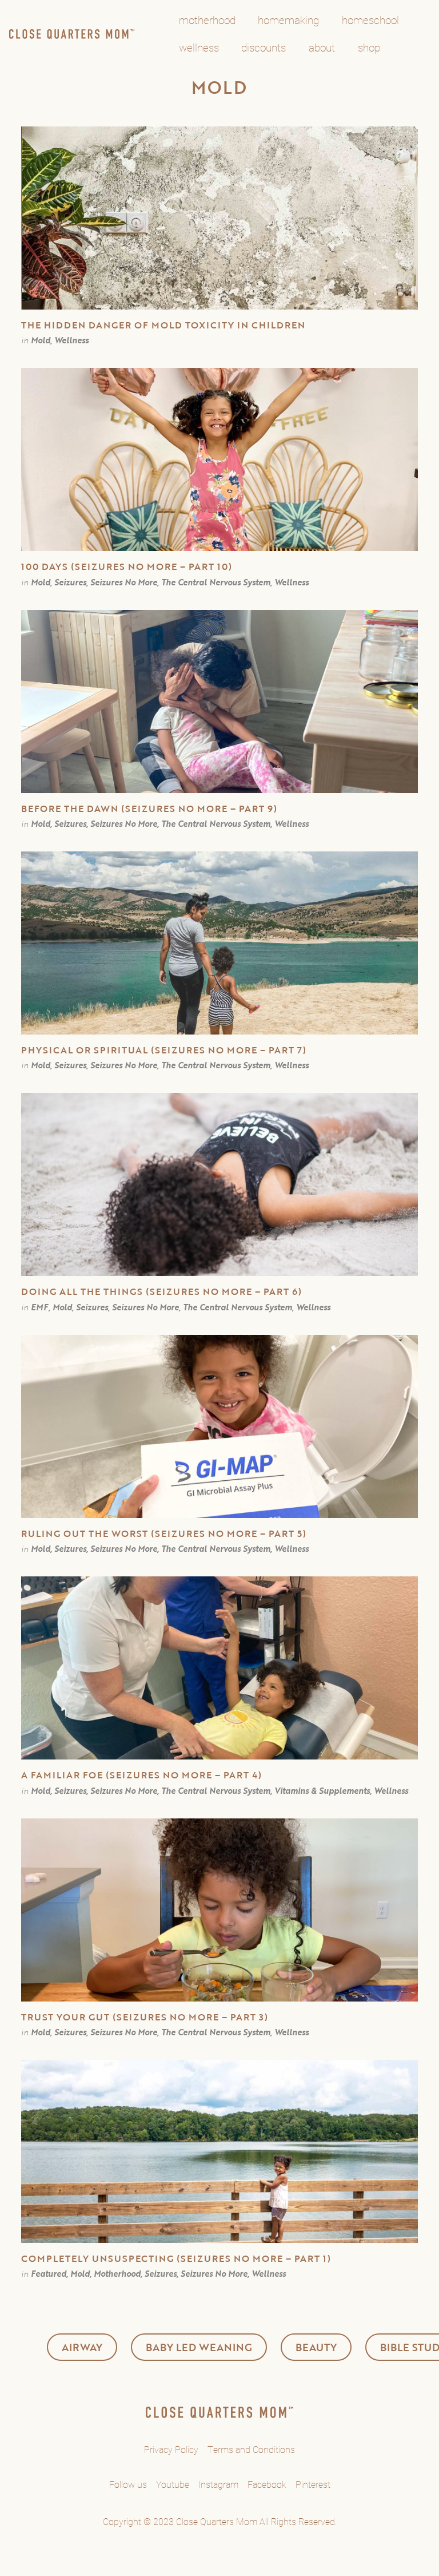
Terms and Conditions (251, 2449)
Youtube (173, 2484)
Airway (82, 2347)
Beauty (316, 2347)
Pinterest (313, 2484)
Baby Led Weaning (199, 2347)
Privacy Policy (171, 2449)
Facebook (267, 2484)
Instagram (218, 2484)
